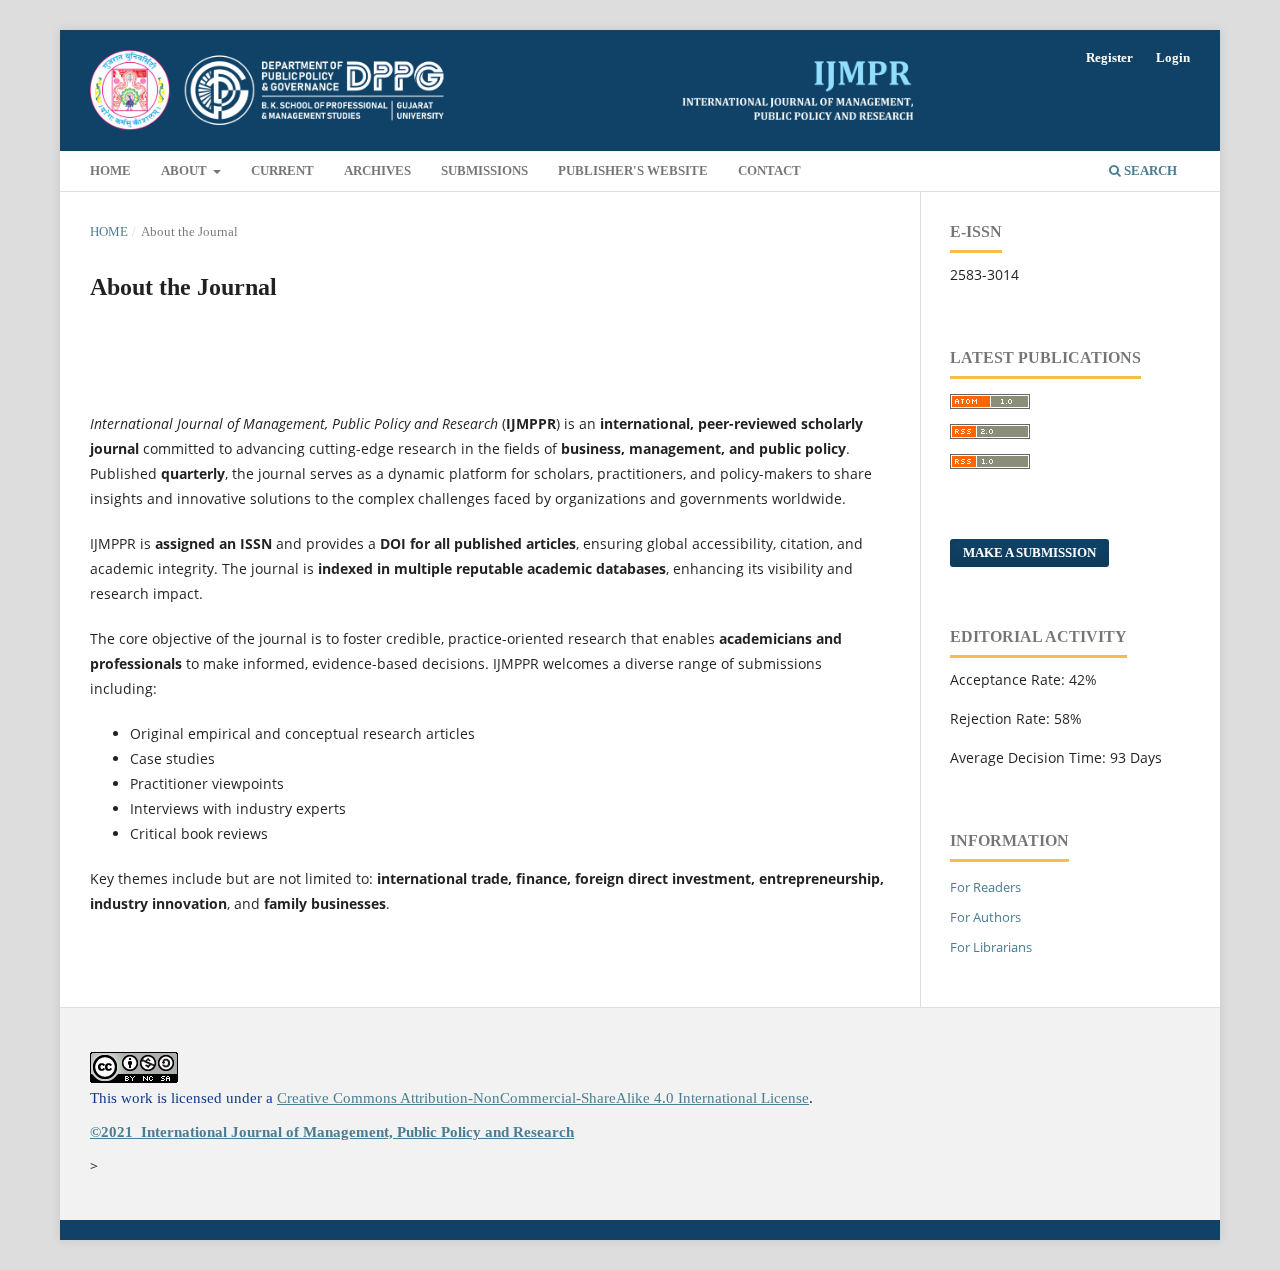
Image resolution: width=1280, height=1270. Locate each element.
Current (282, 170)
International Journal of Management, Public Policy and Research (357, 1132)
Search (1149, 170)
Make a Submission (1029, 552)
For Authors (985, 917)
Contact (769, 170)
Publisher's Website (633, 170)
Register (1109, 57)
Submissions (484, 170)
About (185, 170)
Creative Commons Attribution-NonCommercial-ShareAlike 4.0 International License (543, 1098)
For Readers (985, 887)
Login (1173, 57)
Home (110, 170)
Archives (377, 170)
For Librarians (991, 947)
